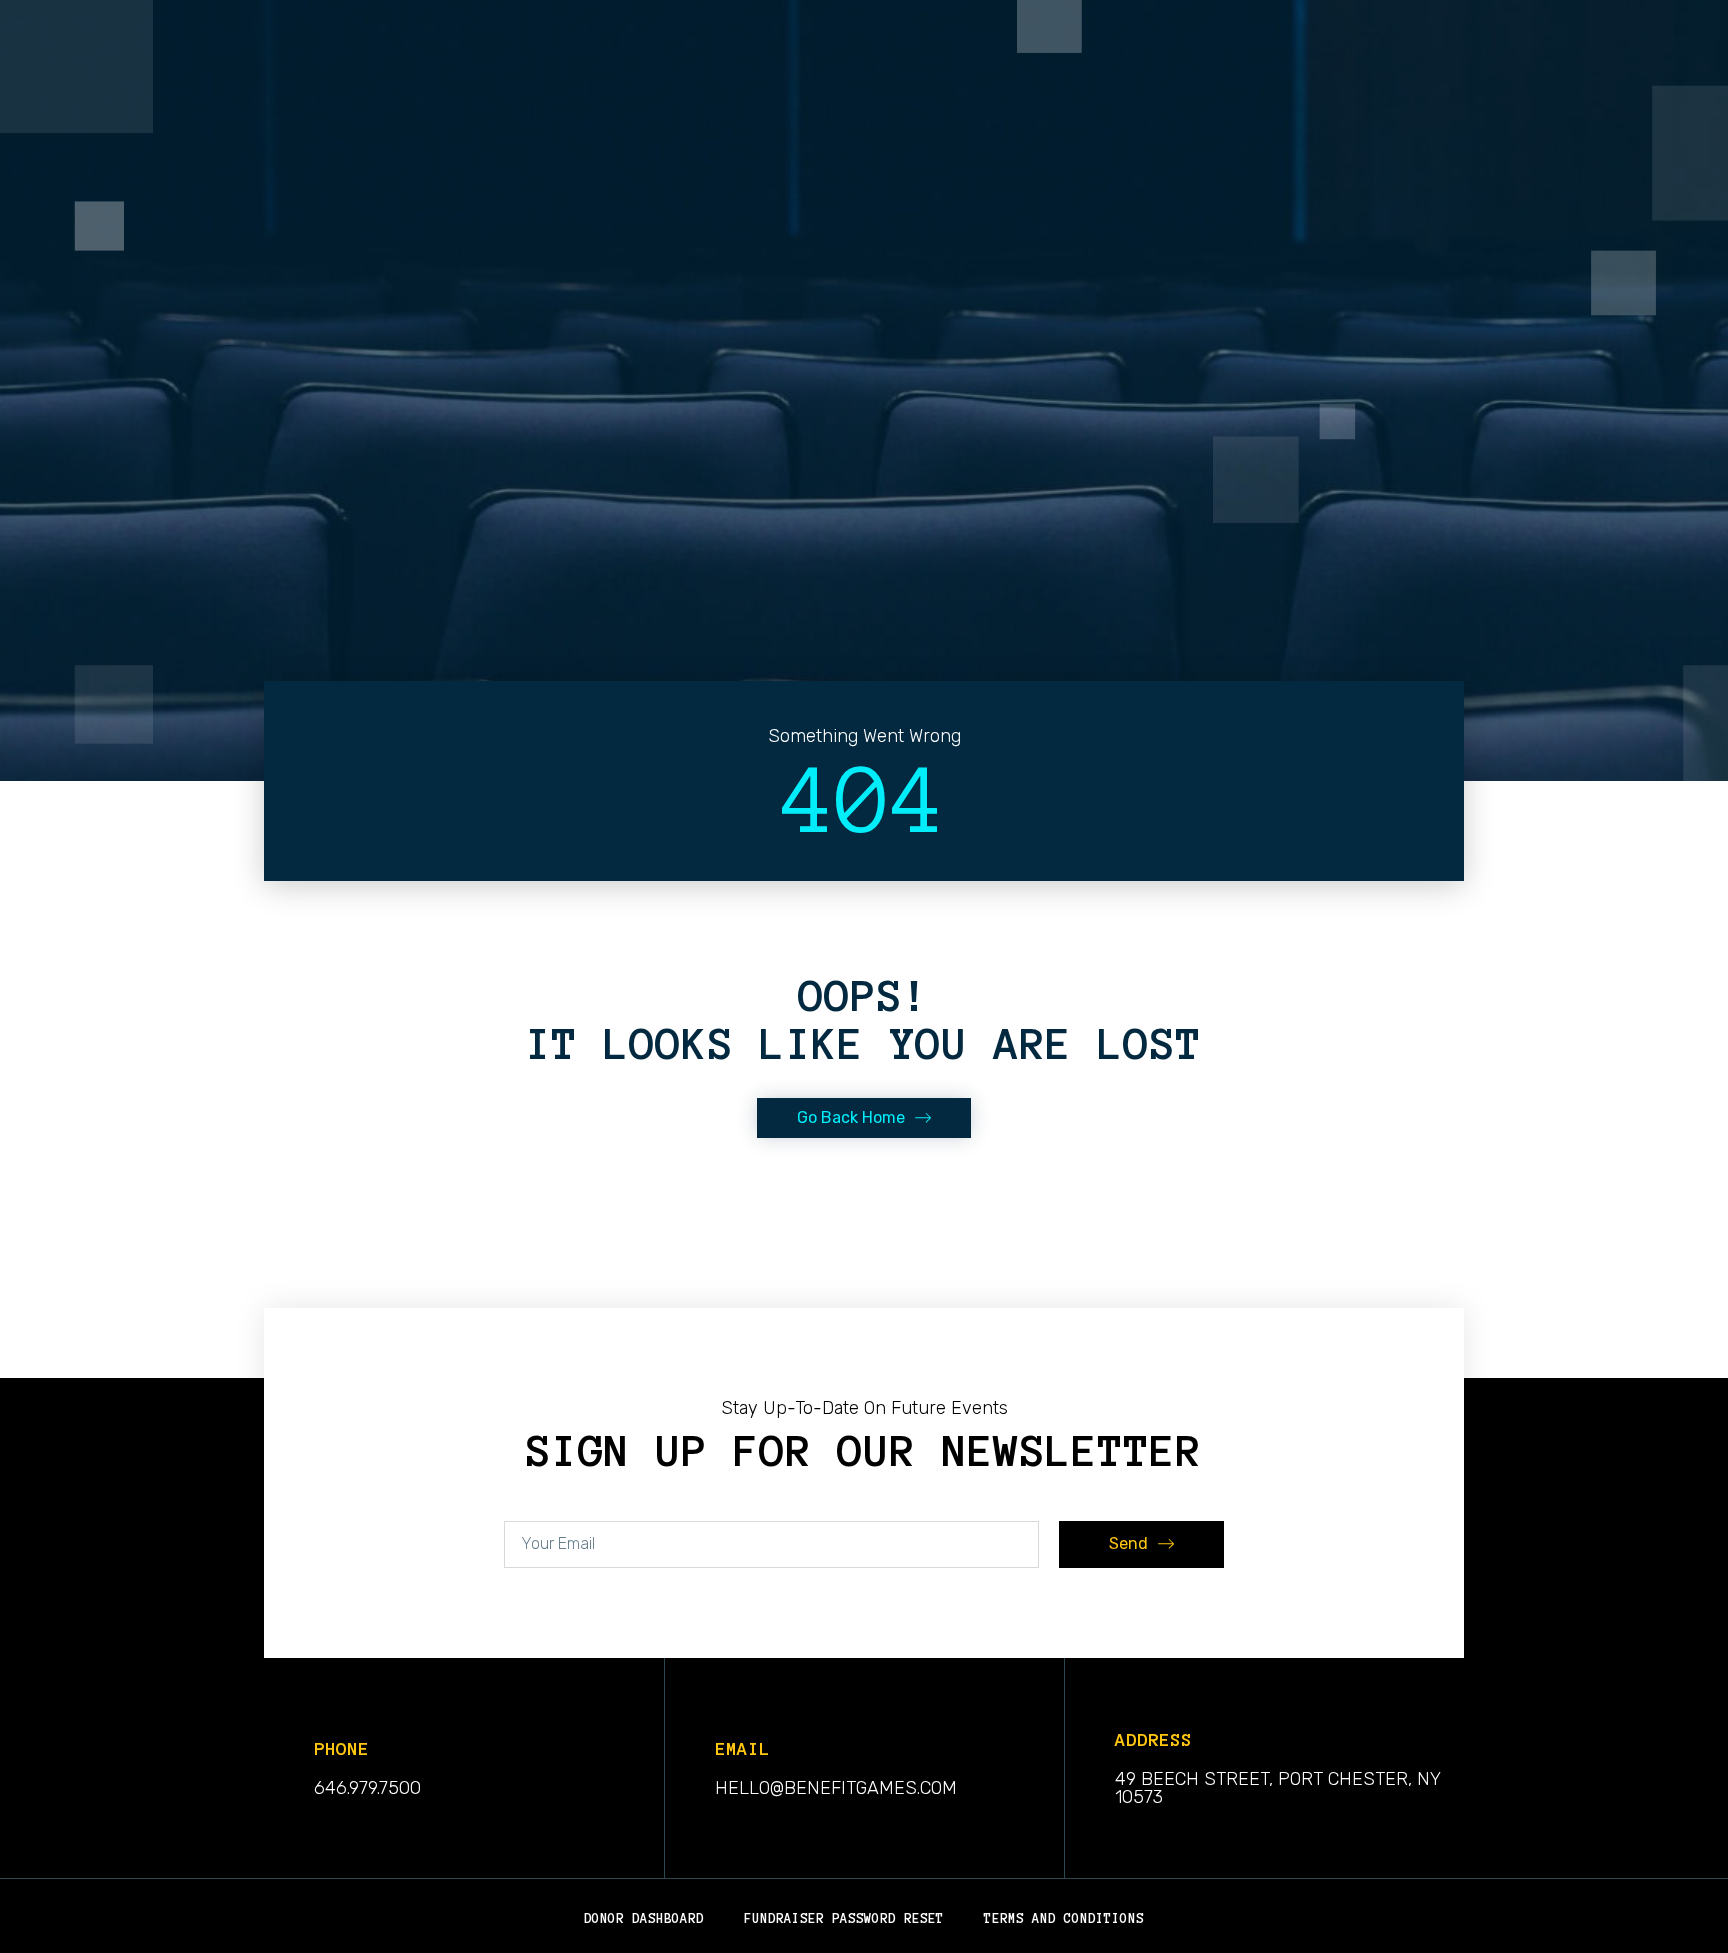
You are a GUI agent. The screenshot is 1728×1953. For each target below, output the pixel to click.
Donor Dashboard (644, 1919)
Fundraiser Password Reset (844, 1919)
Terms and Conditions (1064, 1919)
